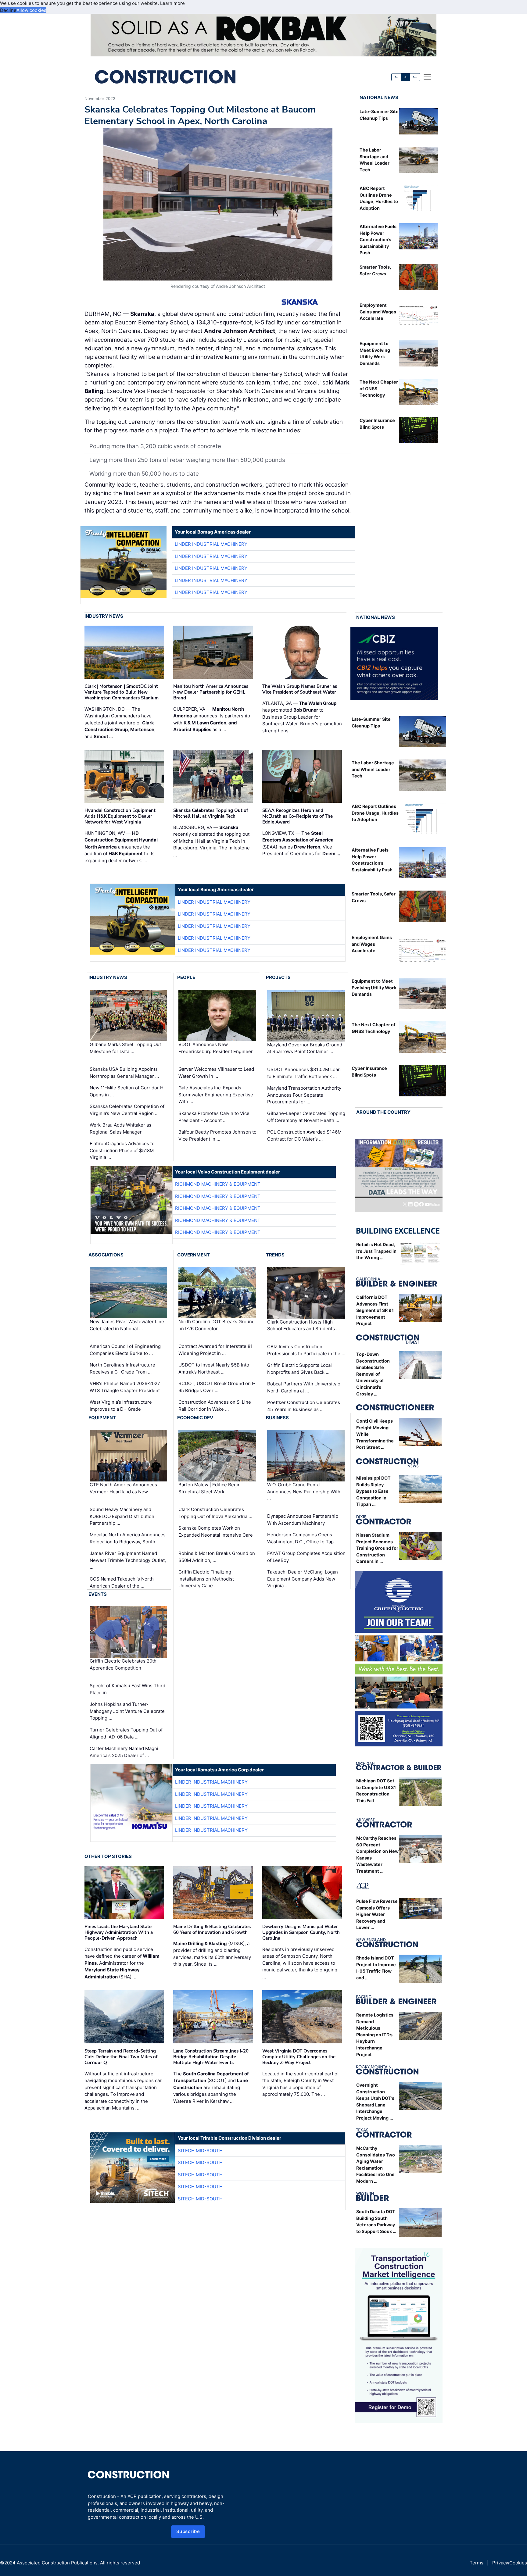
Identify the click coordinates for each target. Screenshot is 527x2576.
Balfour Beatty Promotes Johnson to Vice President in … (217, 1135)
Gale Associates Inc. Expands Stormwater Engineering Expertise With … (216, 1095)
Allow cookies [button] (31, 10)
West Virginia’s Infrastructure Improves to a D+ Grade (121, 1406)
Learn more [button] (172, 3)
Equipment (102, 1418)
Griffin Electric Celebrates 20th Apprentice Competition (123, 1664)
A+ (415, 77)
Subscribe (188, 2531)
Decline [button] (8, 10)
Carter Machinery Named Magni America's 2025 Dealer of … (124, 1752)
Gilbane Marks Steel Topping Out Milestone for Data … (125, 1048)
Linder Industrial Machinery (211, 544)
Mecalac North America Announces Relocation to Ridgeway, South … (128, 1538)
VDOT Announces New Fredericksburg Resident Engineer (216, 1048)
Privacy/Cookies (510, 2563)
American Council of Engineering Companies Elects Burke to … (125, 1350)
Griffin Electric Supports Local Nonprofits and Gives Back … (299, 1369)
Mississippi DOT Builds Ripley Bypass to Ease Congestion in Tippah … (373, 1491)
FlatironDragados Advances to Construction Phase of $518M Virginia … (122, 1150)
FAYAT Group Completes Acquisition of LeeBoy (306, 1557)
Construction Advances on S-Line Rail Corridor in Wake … (215, 1406)
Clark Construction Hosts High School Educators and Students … (303, 1325)
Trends (275, 1255)
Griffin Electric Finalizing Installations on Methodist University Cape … (206, 1579)
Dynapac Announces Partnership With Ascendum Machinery (303, 1520)
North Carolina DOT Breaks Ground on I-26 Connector (217, 1325)
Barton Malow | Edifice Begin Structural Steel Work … (210, 1488)
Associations (106, 1255)
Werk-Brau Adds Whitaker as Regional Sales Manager (120, 1128)
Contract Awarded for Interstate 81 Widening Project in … (215, 1350)
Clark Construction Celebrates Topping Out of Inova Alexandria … (215, 1513)
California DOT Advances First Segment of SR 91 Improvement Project (375, 1310)
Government (194, 1255)
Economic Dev (195, 1418)
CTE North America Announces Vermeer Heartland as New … (123, 1488)
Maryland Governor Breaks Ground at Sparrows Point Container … (305, 1048)
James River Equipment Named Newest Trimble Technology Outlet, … (128, 1560)
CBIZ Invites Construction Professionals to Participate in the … (306, 1350)
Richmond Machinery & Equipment (218, 1184)
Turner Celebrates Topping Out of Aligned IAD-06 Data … (126, 1733)
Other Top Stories (108, 1856)
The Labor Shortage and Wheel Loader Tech (373, 769)
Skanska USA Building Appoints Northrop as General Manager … (124, 1073)
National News (379, 97)
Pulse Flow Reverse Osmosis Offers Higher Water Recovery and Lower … (377, 1914)
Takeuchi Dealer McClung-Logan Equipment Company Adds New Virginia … (303, 1579)
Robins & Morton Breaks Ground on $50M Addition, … (217, 1557)
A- (396, 77)
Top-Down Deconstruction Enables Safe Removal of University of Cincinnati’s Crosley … (373, 1374)
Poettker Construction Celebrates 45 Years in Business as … (304, 1406)
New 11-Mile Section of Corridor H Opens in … (127, 1091)
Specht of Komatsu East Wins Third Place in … (127, 1689)
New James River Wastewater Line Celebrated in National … (127, 1325)
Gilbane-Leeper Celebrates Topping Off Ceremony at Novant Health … (306, 1117)
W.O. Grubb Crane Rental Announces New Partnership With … (304, 1492)
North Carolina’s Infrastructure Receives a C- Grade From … (122, 1368)
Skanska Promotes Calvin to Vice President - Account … (214, 1117)
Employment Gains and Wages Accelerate (378, 312)
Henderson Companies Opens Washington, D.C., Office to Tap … (303, 1538)
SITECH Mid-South (200, 2151)
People (186, 977)
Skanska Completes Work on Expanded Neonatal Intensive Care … (216, 1535)
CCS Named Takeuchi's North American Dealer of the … (122, 1582)
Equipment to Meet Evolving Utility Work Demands (374, 988)
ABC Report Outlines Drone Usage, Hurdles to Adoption (375, 813)
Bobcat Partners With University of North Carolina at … (305, 1387)
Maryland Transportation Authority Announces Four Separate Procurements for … (304, 1095)
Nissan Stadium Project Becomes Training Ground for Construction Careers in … (377, 1548)
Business (277, 1418)
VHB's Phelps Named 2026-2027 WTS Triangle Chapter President (125, 1387)
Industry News (104, 616)
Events (98, 1594)
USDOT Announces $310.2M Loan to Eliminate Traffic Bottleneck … (304, 1073)
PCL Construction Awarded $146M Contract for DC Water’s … (304, 1135)
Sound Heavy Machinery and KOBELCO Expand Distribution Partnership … (122, 1516)
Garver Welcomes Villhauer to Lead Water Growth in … (216, 1073)
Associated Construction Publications (57, 2563)
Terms (477, 2563)
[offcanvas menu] (427, 77)
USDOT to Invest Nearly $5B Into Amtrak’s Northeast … (214, 1368)
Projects (278, 977)
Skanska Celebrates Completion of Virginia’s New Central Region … (127, 1110)
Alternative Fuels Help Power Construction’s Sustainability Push (378, 239)
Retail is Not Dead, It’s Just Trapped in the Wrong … (376, 1251)
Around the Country (383, 1112)
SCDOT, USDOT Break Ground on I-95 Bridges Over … (217, 1387)
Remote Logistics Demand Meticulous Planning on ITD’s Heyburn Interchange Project (375, 2035)
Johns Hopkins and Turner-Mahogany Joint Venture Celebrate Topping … (127, 1711)
